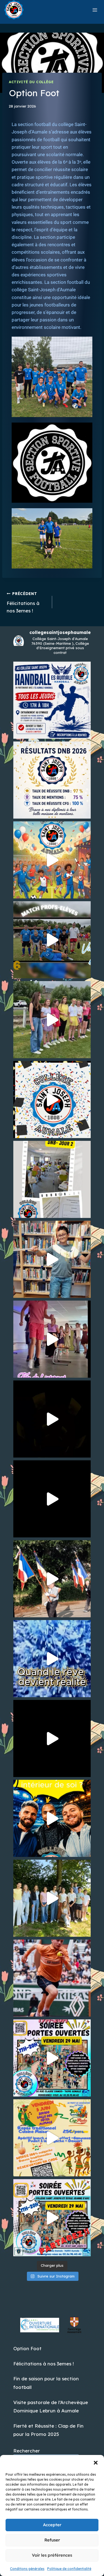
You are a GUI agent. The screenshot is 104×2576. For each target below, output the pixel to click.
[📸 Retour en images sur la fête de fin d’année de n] (52, 1419)
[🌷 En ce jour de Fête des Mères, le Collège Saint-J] (52, 1818)
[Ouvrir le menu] (95, 10)
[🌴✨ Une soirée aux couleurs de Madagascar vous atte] (52, 2138)
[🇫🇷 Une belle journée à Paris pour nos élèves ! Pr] (52, 1738)
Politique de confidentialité (69, 2569)
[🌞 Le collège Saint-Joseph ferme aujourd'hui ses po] (52, 700)
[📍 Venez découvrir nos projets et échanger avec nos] (52, 2218)
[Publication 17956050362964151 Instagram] (52, 2058)
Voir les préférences (52, 2555)
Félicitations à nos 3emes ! (23, 602)
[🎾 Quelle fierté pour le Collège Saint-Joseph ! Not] (52, 1978)
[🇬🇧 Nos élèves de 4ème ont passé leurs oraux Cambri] (52, 1898)
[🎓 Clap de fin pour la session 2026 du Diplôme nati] (52, 1100)
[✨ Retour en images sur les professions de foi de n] (52, 1499)
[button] (96, 2463)
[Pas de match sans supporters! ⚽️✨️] (52, 1020)
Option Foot (27, 2348)
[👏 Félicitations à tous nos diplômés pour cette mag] (52, 780)
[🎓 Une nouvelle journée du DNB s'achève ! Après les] (52, 1179)
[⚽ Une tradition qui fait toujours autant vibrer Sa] (52, 940)
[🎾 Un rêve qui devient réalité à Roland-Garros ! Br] (52, 1659)
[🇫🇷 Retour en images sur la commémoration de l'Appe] (52, 1579)
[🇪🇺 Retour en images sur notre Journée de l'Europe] (52, 1259)
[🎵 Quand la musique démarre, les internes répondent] (52, 1339)
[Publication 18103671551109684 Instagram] (52, 860)
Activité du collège (31, 82)
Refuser (52, 2540)
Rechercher (27, 2451)
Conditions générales (27, 2569)
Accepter (52, 2525)
